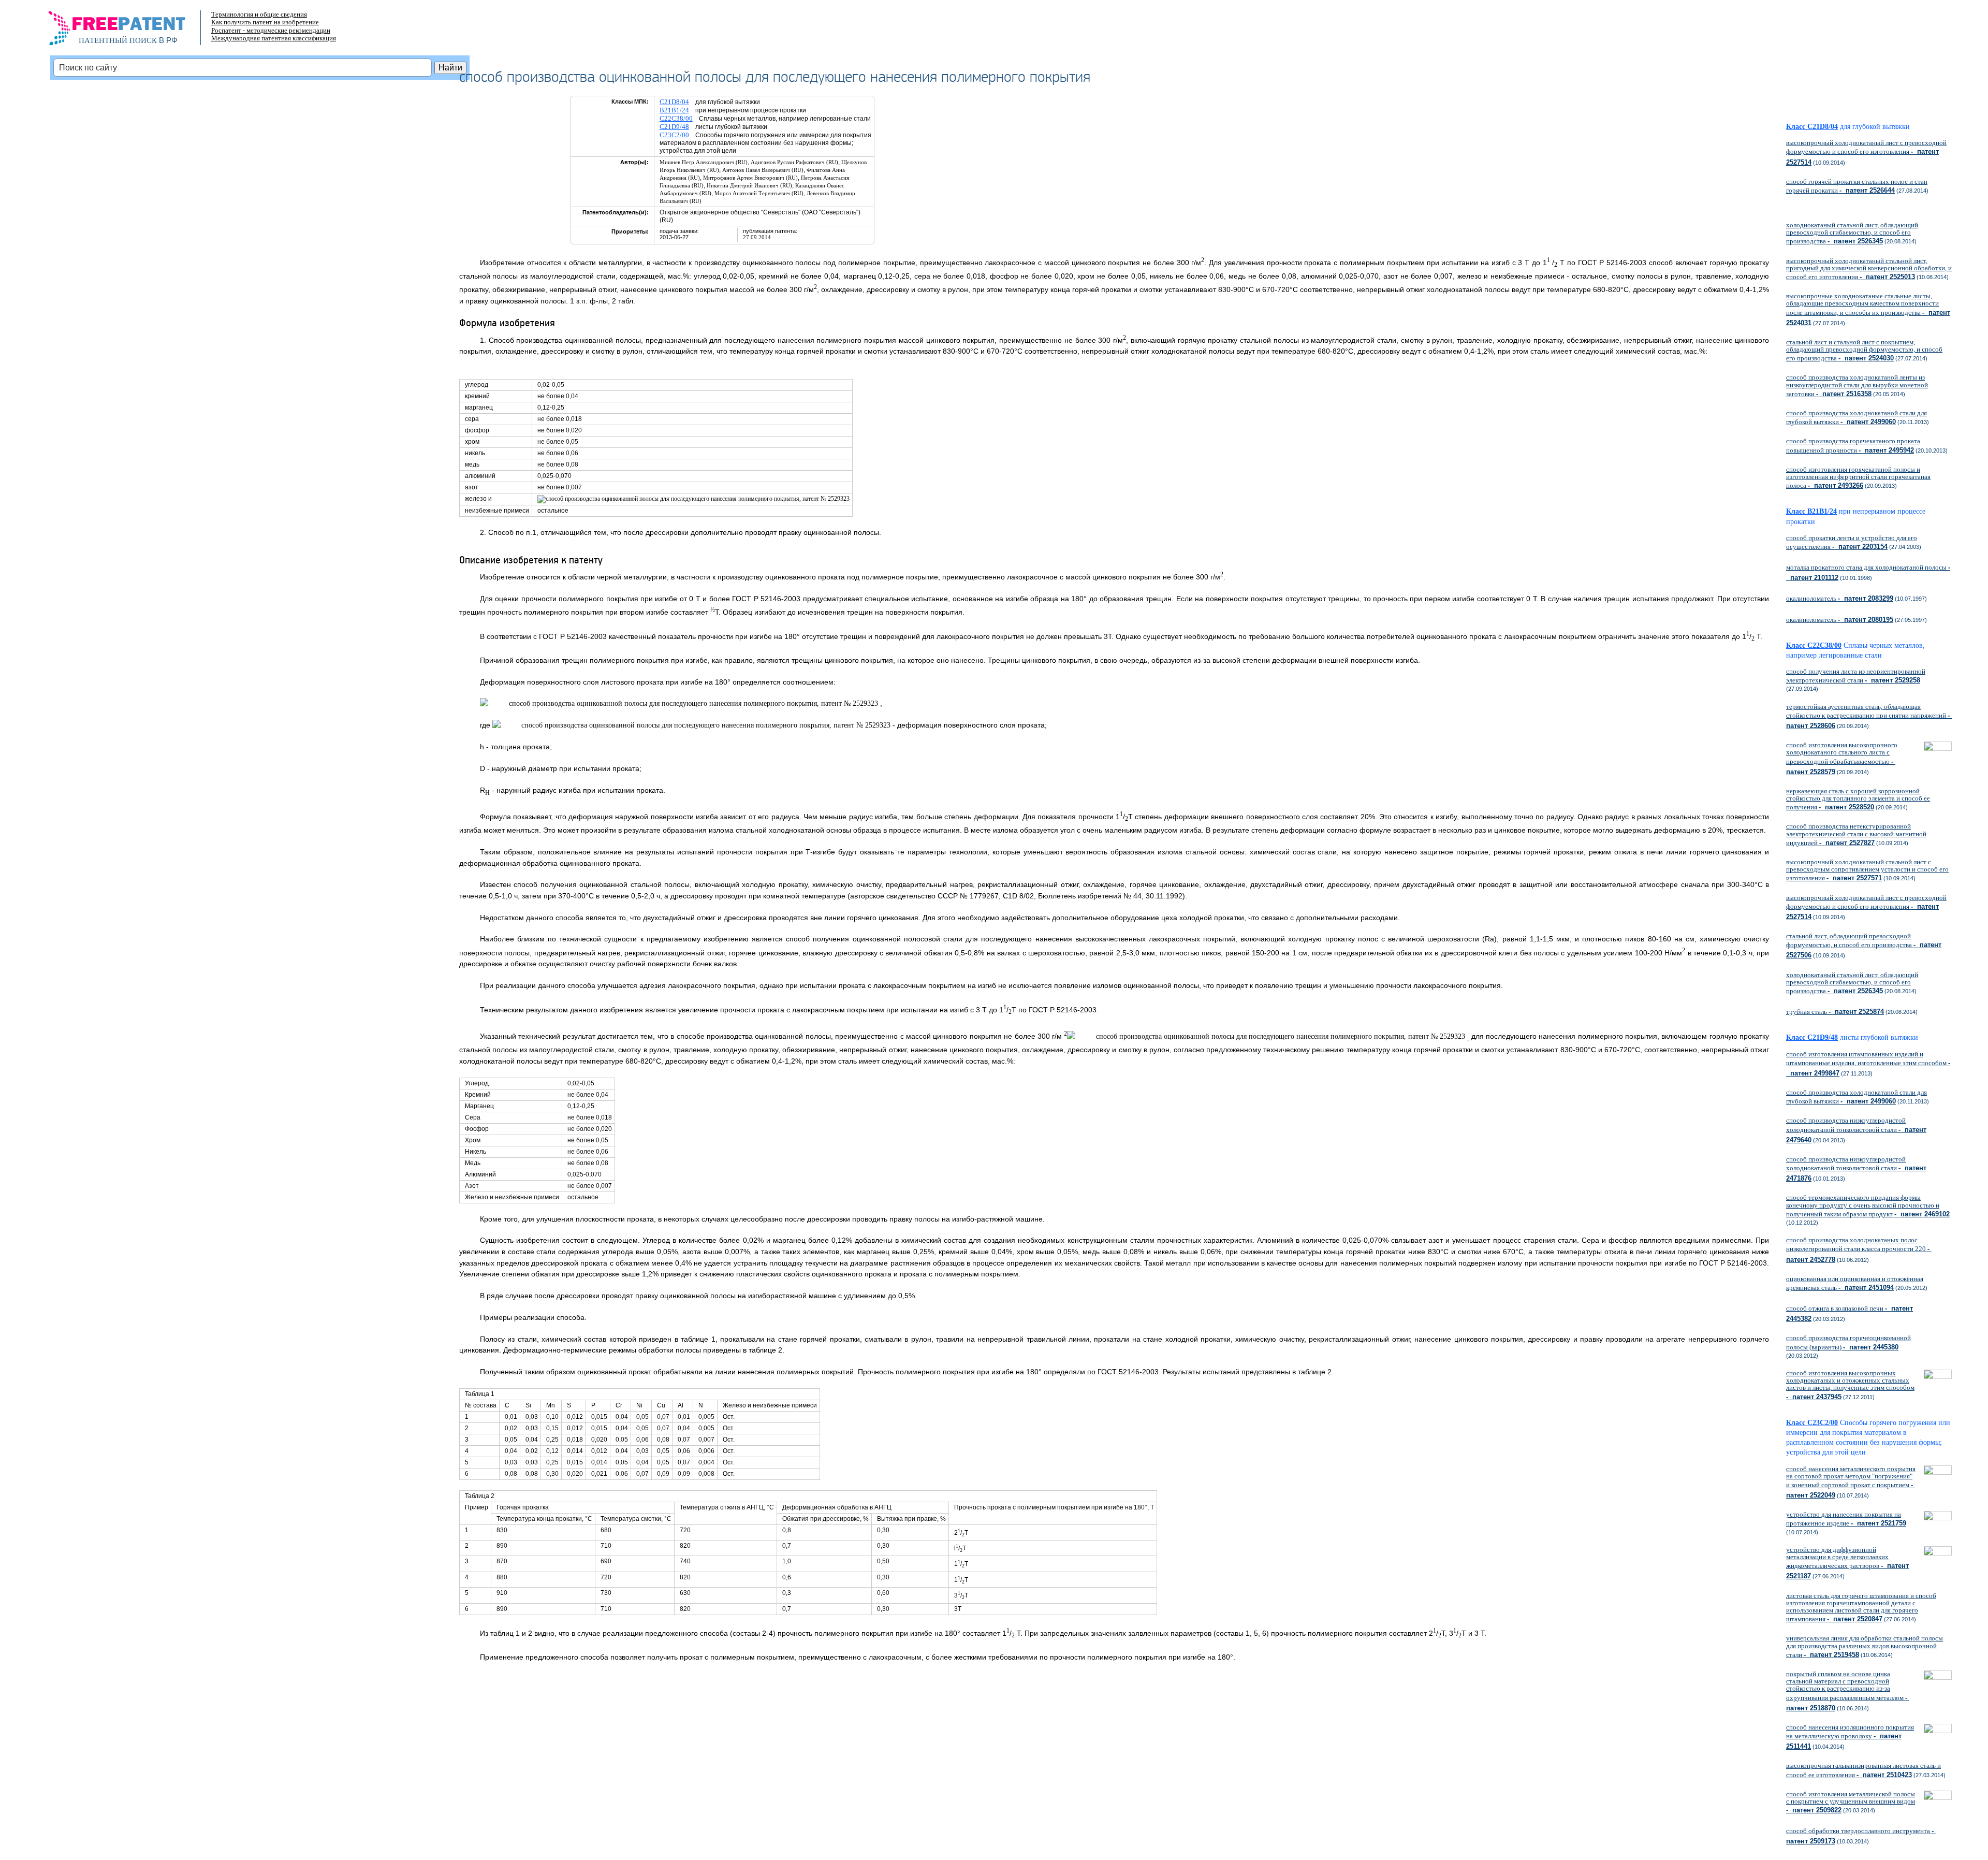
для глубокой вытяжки (1875, 127)
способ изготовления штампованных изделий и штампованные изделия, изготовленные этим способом (1868, 1064)
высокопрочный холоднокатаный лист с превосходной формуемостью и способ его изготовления (1866, 152)
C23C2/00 (674, 135)
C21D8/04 (674, 102)
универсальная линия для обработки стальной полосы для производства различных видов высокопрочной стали (1865, 1646)
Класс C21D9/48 (1812, 1037)
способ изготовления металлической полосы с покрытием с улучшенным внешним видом (1851, 1802)
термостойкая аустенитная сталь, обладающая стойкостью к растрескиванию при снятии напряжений (1869, 716)
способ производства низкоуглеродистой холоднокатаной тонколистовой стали (1856, 1130)
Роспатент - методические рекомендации (271, 30)
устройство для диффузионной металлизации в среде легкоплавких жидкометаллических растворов (1847, 1563)
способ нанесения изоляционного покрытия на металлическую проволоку (1850, 1737)
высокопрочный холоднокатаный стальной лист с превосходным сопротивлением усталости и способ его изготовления (1867, 870)
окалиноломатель (1840, 598)
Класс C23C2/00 (1812, 1423)
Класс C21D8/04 (1812, 127)
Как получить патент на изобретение (265, 22)
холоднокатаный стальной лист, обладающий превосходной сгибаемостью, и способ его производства (1852, 233)
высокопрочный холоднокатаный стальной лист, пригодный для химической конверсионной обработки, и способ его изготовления (1869, 269)
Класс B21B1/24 (1811, 511)
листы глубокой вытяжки (1883, 1037)
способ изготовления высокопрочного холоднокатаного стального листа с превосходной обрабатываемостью (1842, 758)
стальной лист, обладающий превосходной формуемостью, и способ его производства (1864, 946)
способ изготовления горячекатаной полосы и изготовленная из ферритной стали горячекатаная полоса (1858, 477)
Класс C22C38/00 (1814, 645)
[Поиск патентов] (128, 31)
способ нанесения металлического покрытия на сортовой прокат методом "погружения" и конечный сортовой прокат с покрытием (1851, 1482)
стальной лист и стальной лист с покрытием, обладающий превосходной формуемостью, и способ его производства (1864, 350)
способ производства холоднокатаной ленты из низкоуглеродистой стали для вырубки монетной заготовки (1857, 385)
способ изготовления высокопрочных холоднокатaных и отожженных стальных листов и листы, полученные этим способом (1850, 1385)
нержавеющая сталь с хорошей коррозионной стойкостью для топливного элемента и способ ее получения (1858, 799)
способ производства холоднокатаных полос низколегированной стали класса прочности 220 (1859, 1249)
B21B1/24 (674, 110)
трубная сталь (1835, 1012)
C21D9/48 (674, 127)
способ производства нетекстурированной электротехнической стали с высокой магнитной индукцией (1856, 834)
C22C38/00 (676, 118)
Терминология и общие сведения (259, 14)
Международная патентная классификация (274, 38)
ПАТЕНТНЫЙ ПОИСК (118, 40)
